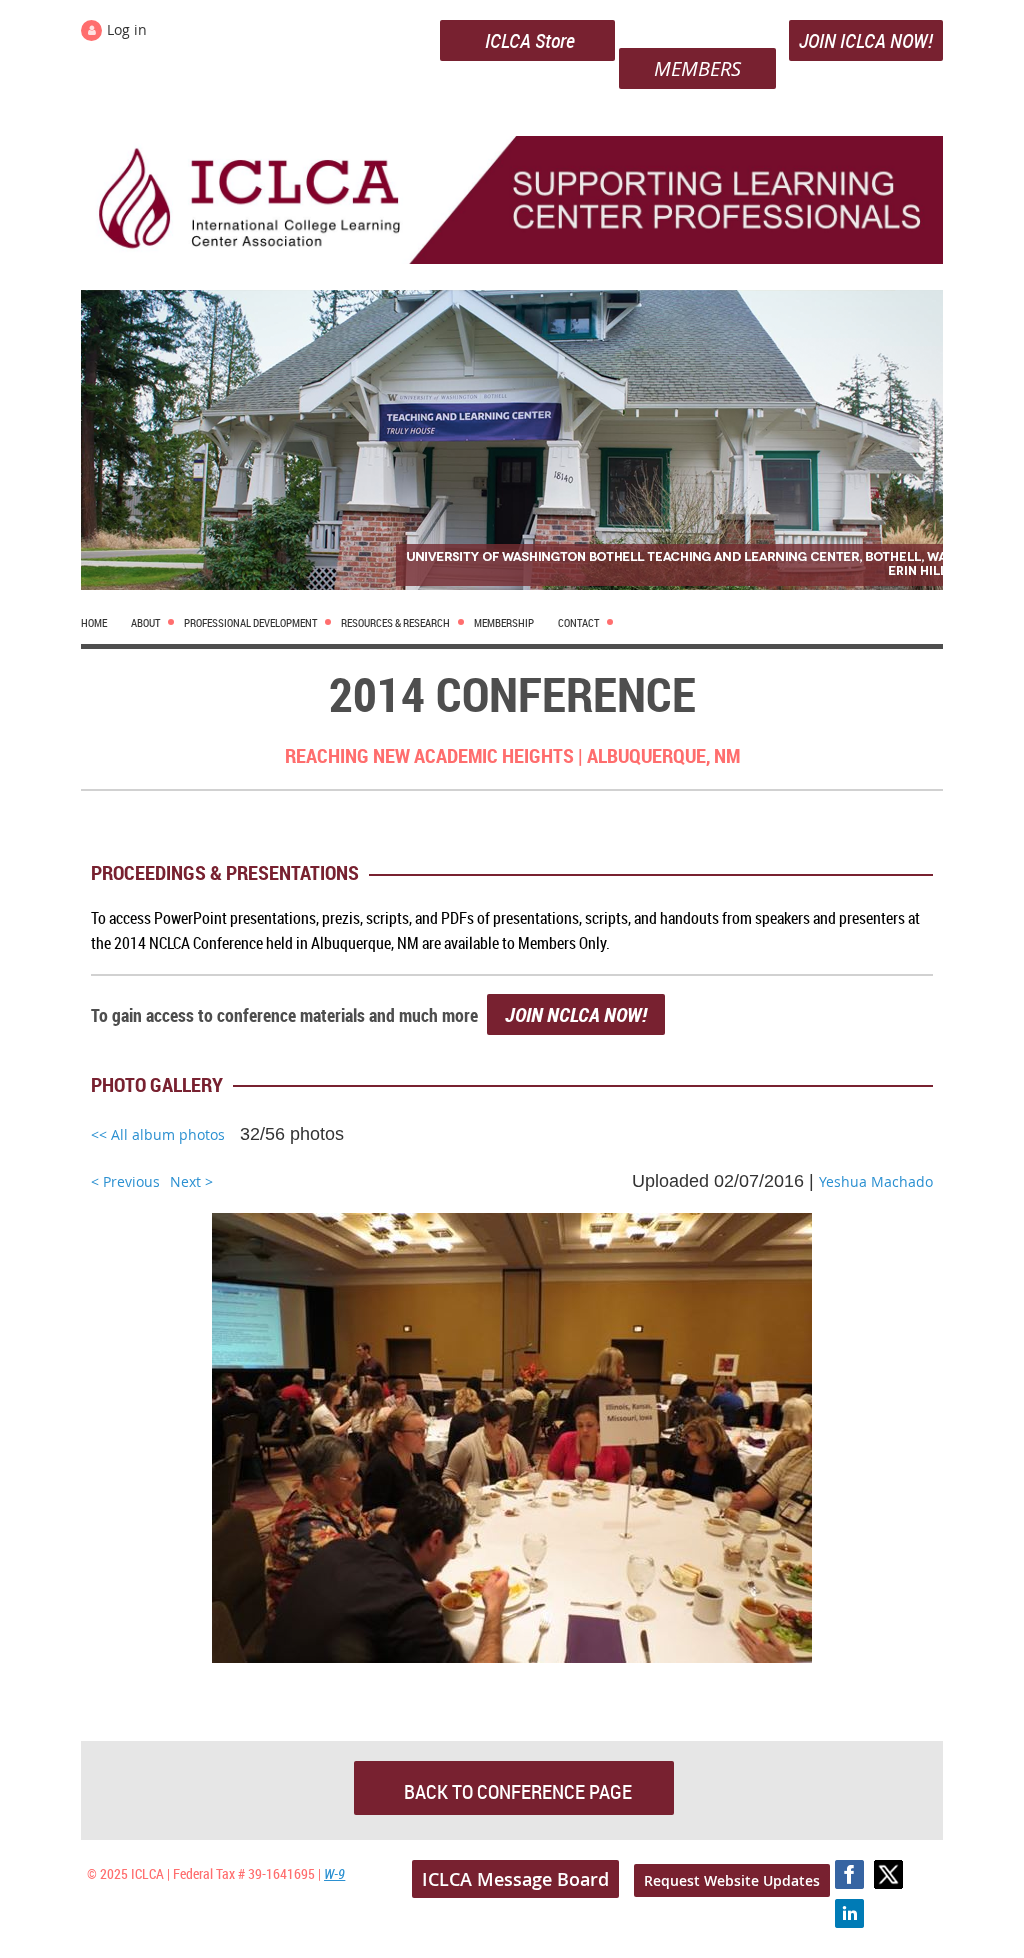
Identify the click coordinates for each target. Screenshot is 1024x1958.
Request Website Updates (732, 1880)
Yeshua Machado (876, 1181)
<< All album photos (158, 1134)
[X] (888, 1874)
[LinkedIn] (849, 1913)
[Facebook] (849, 1874)
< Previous (125, 1181)
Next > (191, 1181)
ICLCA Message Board (515, 1879)
